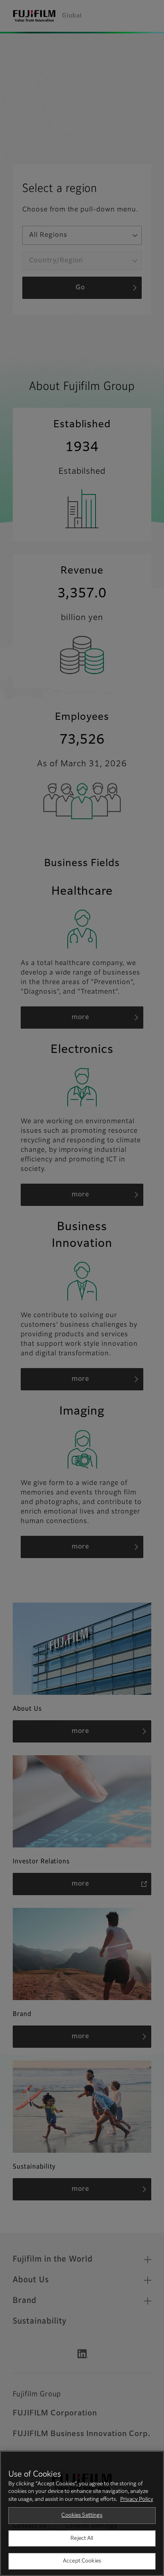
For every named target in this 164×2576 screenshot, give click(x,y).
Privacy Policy (137, 2499)
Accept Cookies (82, 2561)
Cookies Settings (82, 2515)
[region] (82, 2513)
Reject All (82, 2538)
